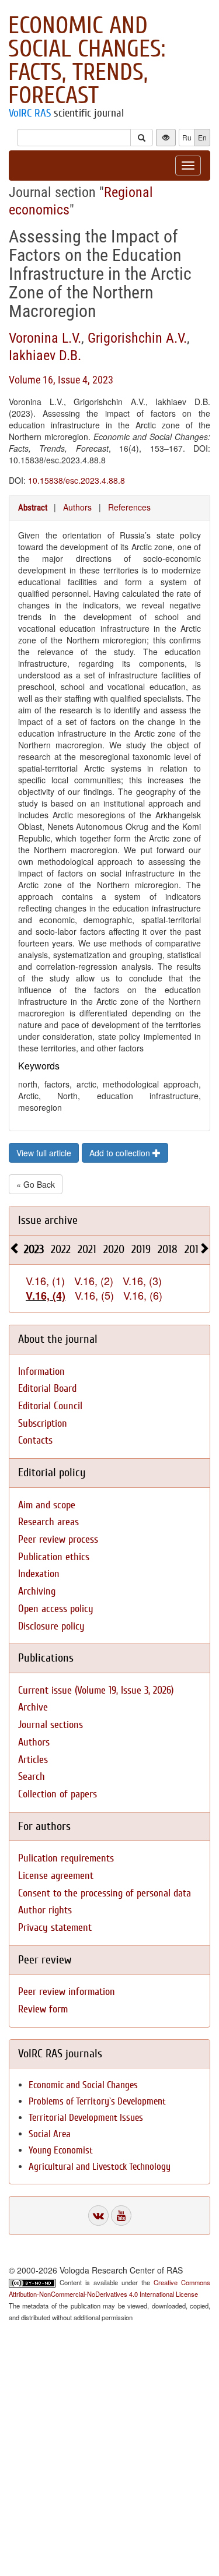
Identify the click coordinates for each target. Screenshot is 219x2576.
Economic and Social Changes (83, 2085)
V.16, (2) (94, 1280)
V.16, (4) (46, 1296)
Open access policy (56, 1609)
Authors (77, 507)
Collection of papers (58, 1794)
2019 (141, 1249)
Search (32, 1777)
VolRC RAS (30, 113)
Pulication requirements (66, 1858)
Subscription (43, 1424)
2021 (87, 1249)
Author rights (45, 1910)
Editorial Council (50, 1406)
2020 (114, 1249)
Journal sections (51, 1725)
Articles (33, 1760)
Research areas (48, 1522)
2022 (61, 1249)
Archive (33, 1707)
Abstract (33, 508)
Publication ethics (54, 1557)
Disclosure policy (51, 1626)
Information (41, 1372)
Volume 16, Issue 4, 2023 (61, 380)
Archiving (37, 1591)
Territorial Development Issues (86, 2118)
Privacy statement (55, 1928)
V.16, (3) (142, 1280)
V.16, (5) (94, 1295)
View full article (44, 1153)
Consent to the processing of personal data (105, 1893)
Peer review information (67, 1992)
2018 (168, 1249)
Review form (43, 2009)
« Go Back (36, 1184)
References (129, 507)
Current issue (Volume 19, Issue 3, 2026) (96, 1690)
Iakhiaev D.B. (45, 356)
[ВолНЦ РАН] (98, 2216)
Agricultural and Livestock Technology (100, 2167)
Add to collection (121, 1153)
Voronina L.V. (45, 338)
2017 (194, 1249)
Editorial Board (47, 1389)
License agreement (56, 1876)
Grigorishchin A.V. (137, 338)
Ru (187, 137)
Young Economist (61, 2150)
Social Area (50, 2134)
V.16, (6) (143, 1295)
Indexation (39, 1574)
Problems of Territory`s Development (97, 2101)
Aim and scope (47, 1505)
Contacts (35, 1440)
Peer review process (58, 1539)
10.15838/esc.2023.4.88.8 (77, 480)
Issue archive (48, 1220)
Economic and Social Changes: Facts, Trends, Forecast (87, 61)
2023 (34, 1249)
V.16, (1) (45, 1280)
